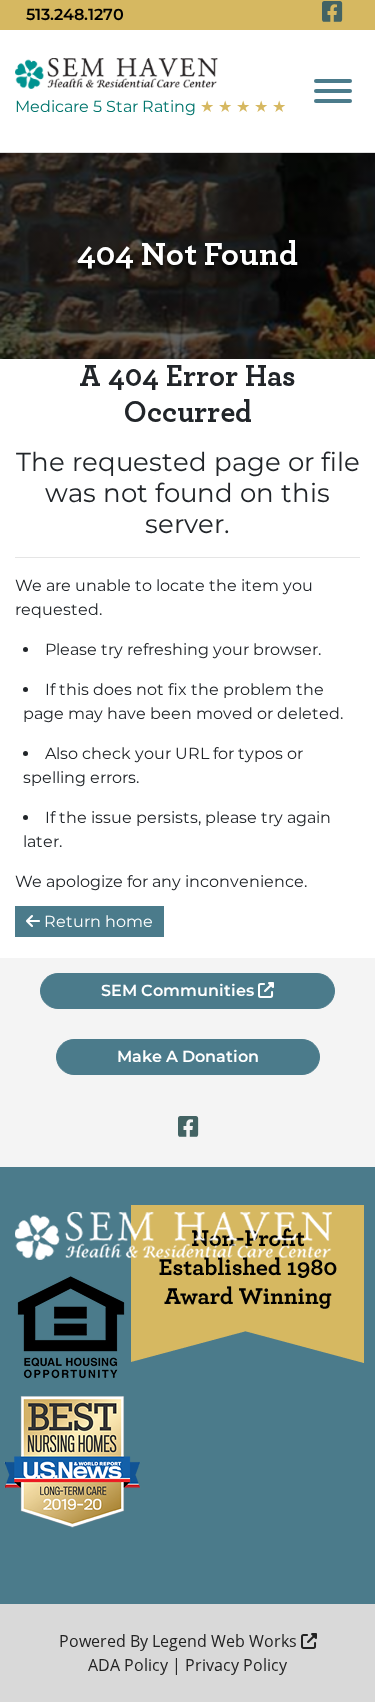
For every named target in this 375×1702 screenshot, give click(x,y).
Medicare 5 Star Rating (150, 106)
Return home (96, 921)
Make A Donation (188, 1056)
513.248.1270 (75, 14)
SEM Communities (179, 990)
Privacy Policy (236, 1665)
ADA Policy (128, 1665)
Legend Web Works (226, 1641)
